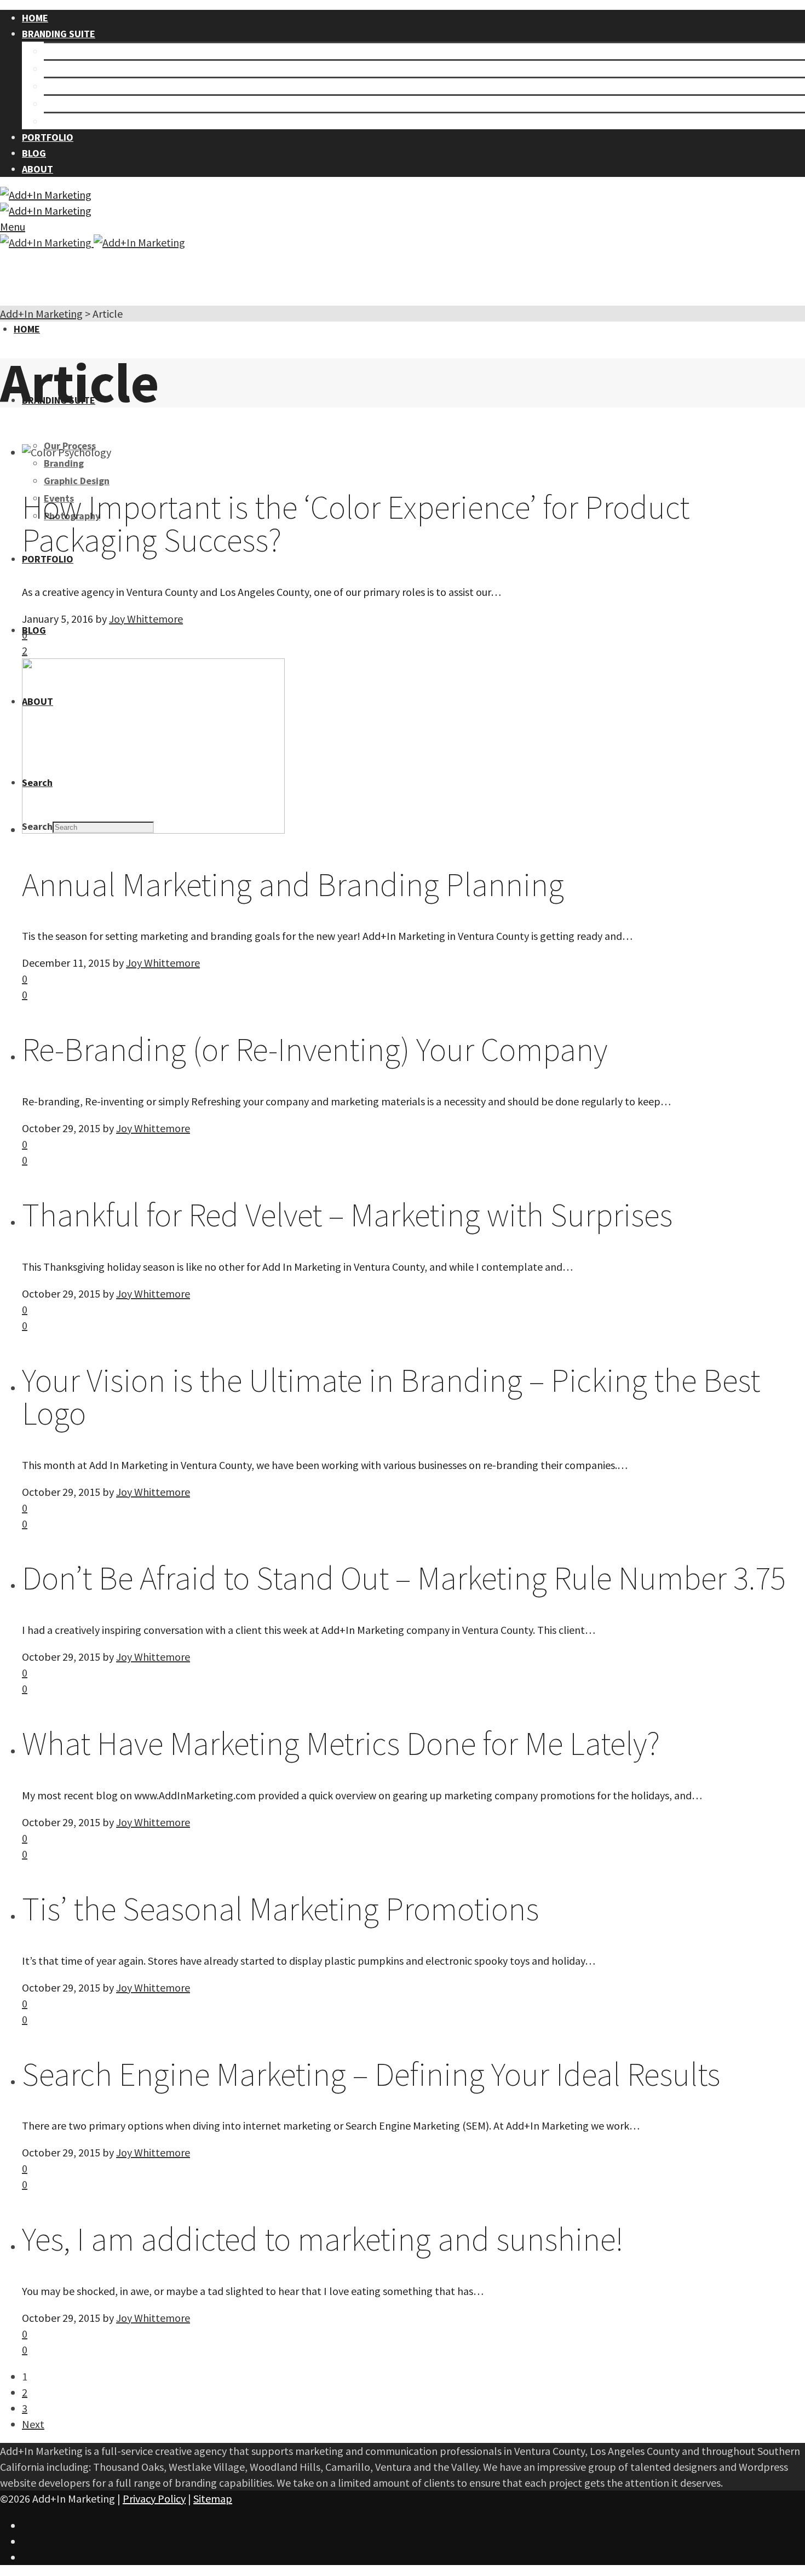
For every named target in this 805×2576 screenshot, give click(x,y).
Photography (72, 121)
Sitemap (213, 2498)
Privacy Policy (154, 2498)
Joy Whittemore (146, 619)
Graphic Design (77, 86)
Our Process (70, 51)
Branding (64, 69)
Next (33, 2424)
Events (59, 104)
